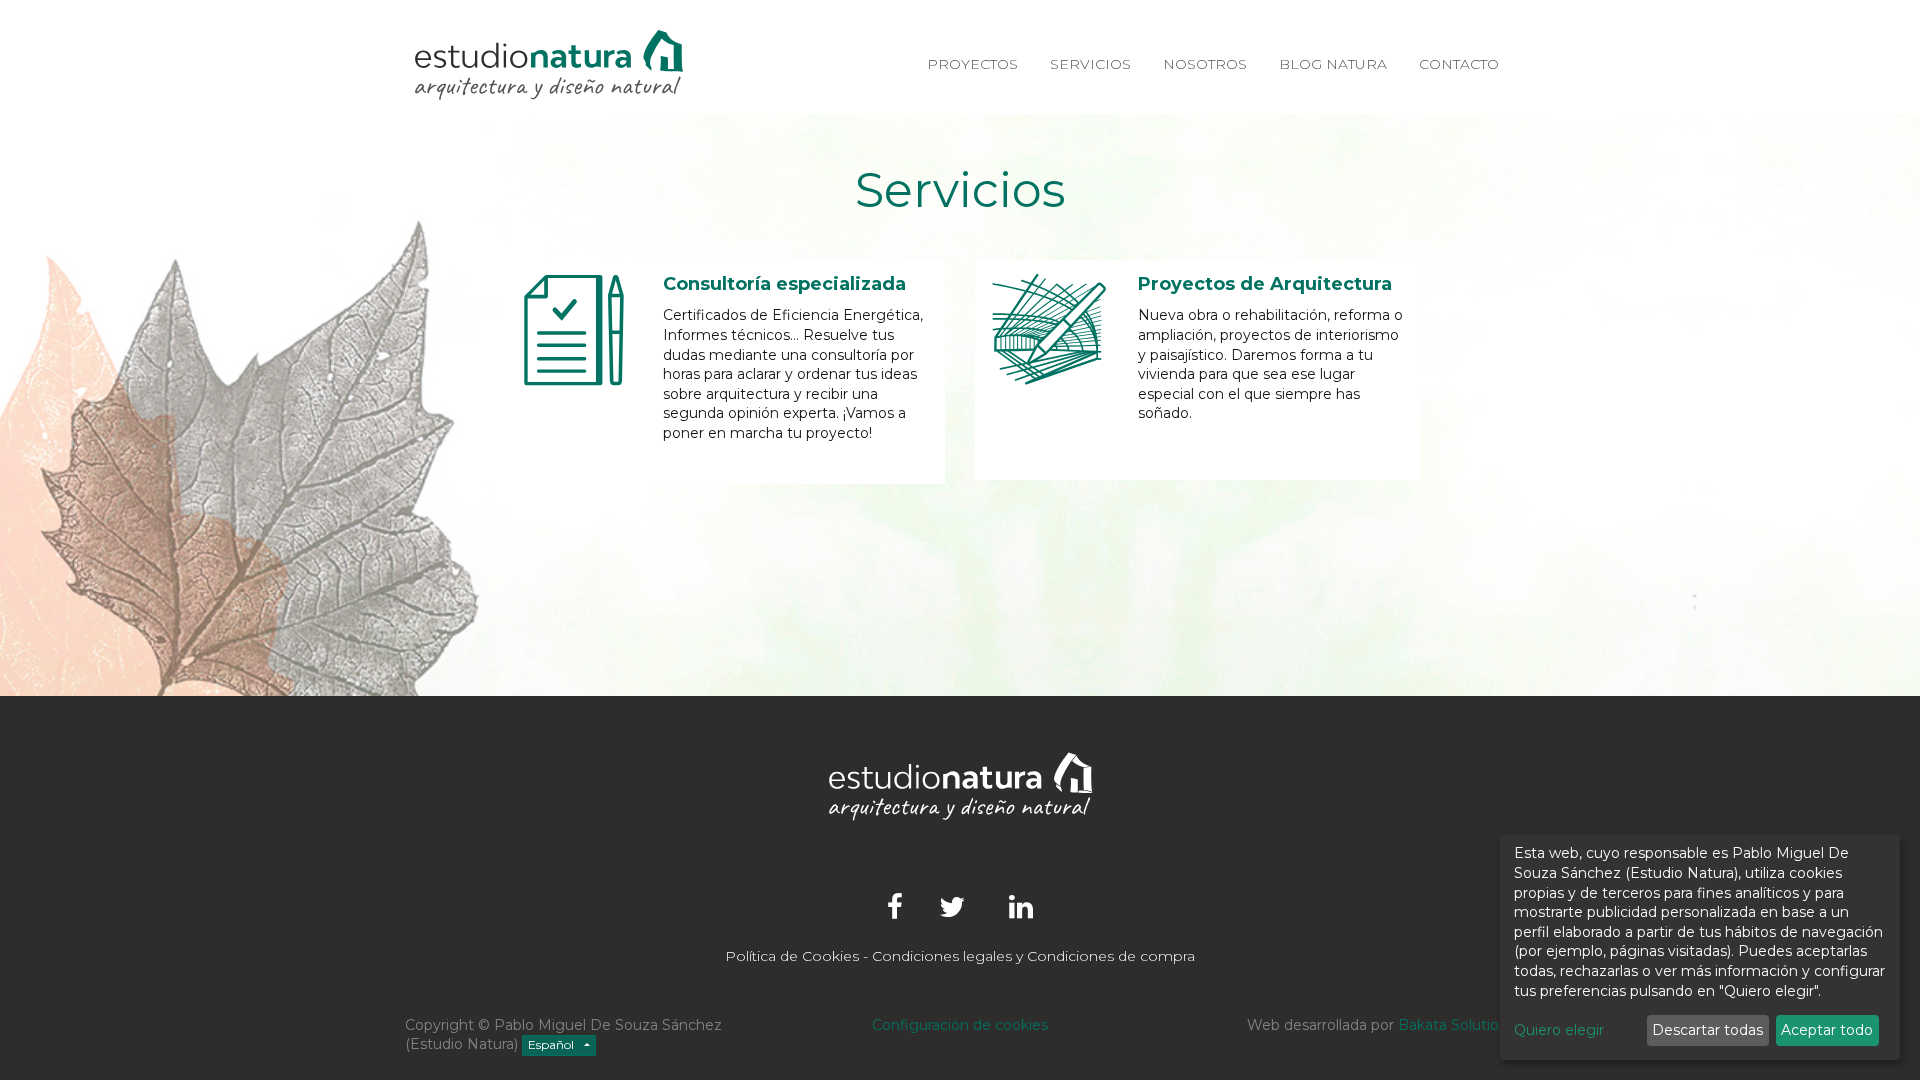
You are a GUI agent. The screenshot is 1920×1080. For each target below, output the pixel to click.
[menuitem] (972, 65)
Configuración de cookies (960, 1025)
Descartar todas (1707, 1030)
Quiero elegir (1559, 1030)
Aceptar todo (1827, 1030)
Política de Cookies (792, 956)
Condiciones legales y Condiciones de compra (1033, 956)
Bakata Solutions (1456, 1025)
